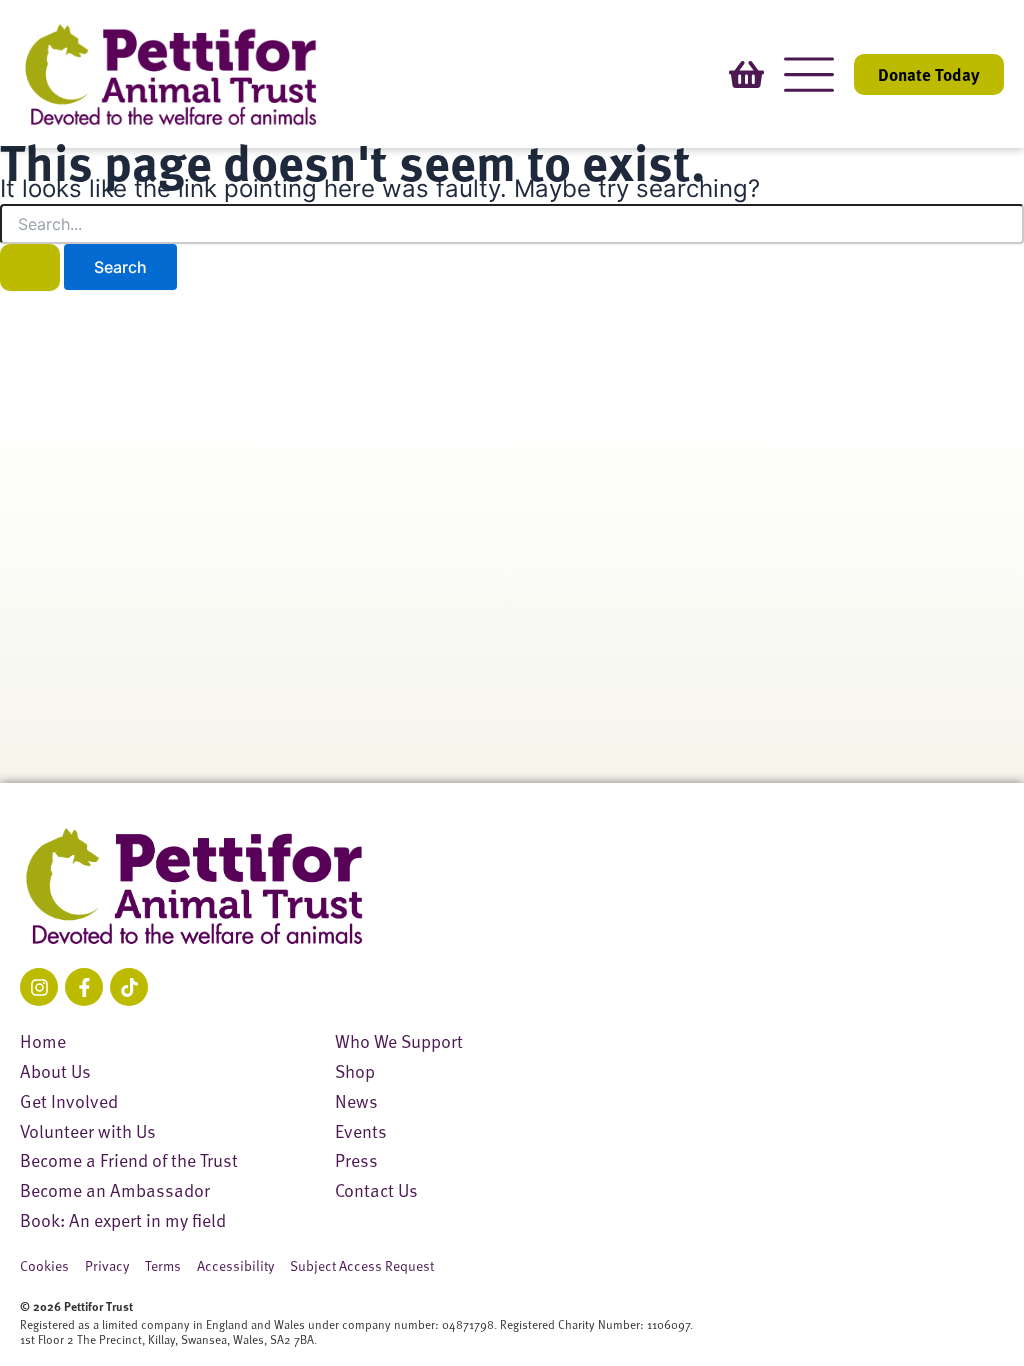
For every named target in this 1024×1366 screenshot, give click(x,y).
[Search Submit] (30, 267)
